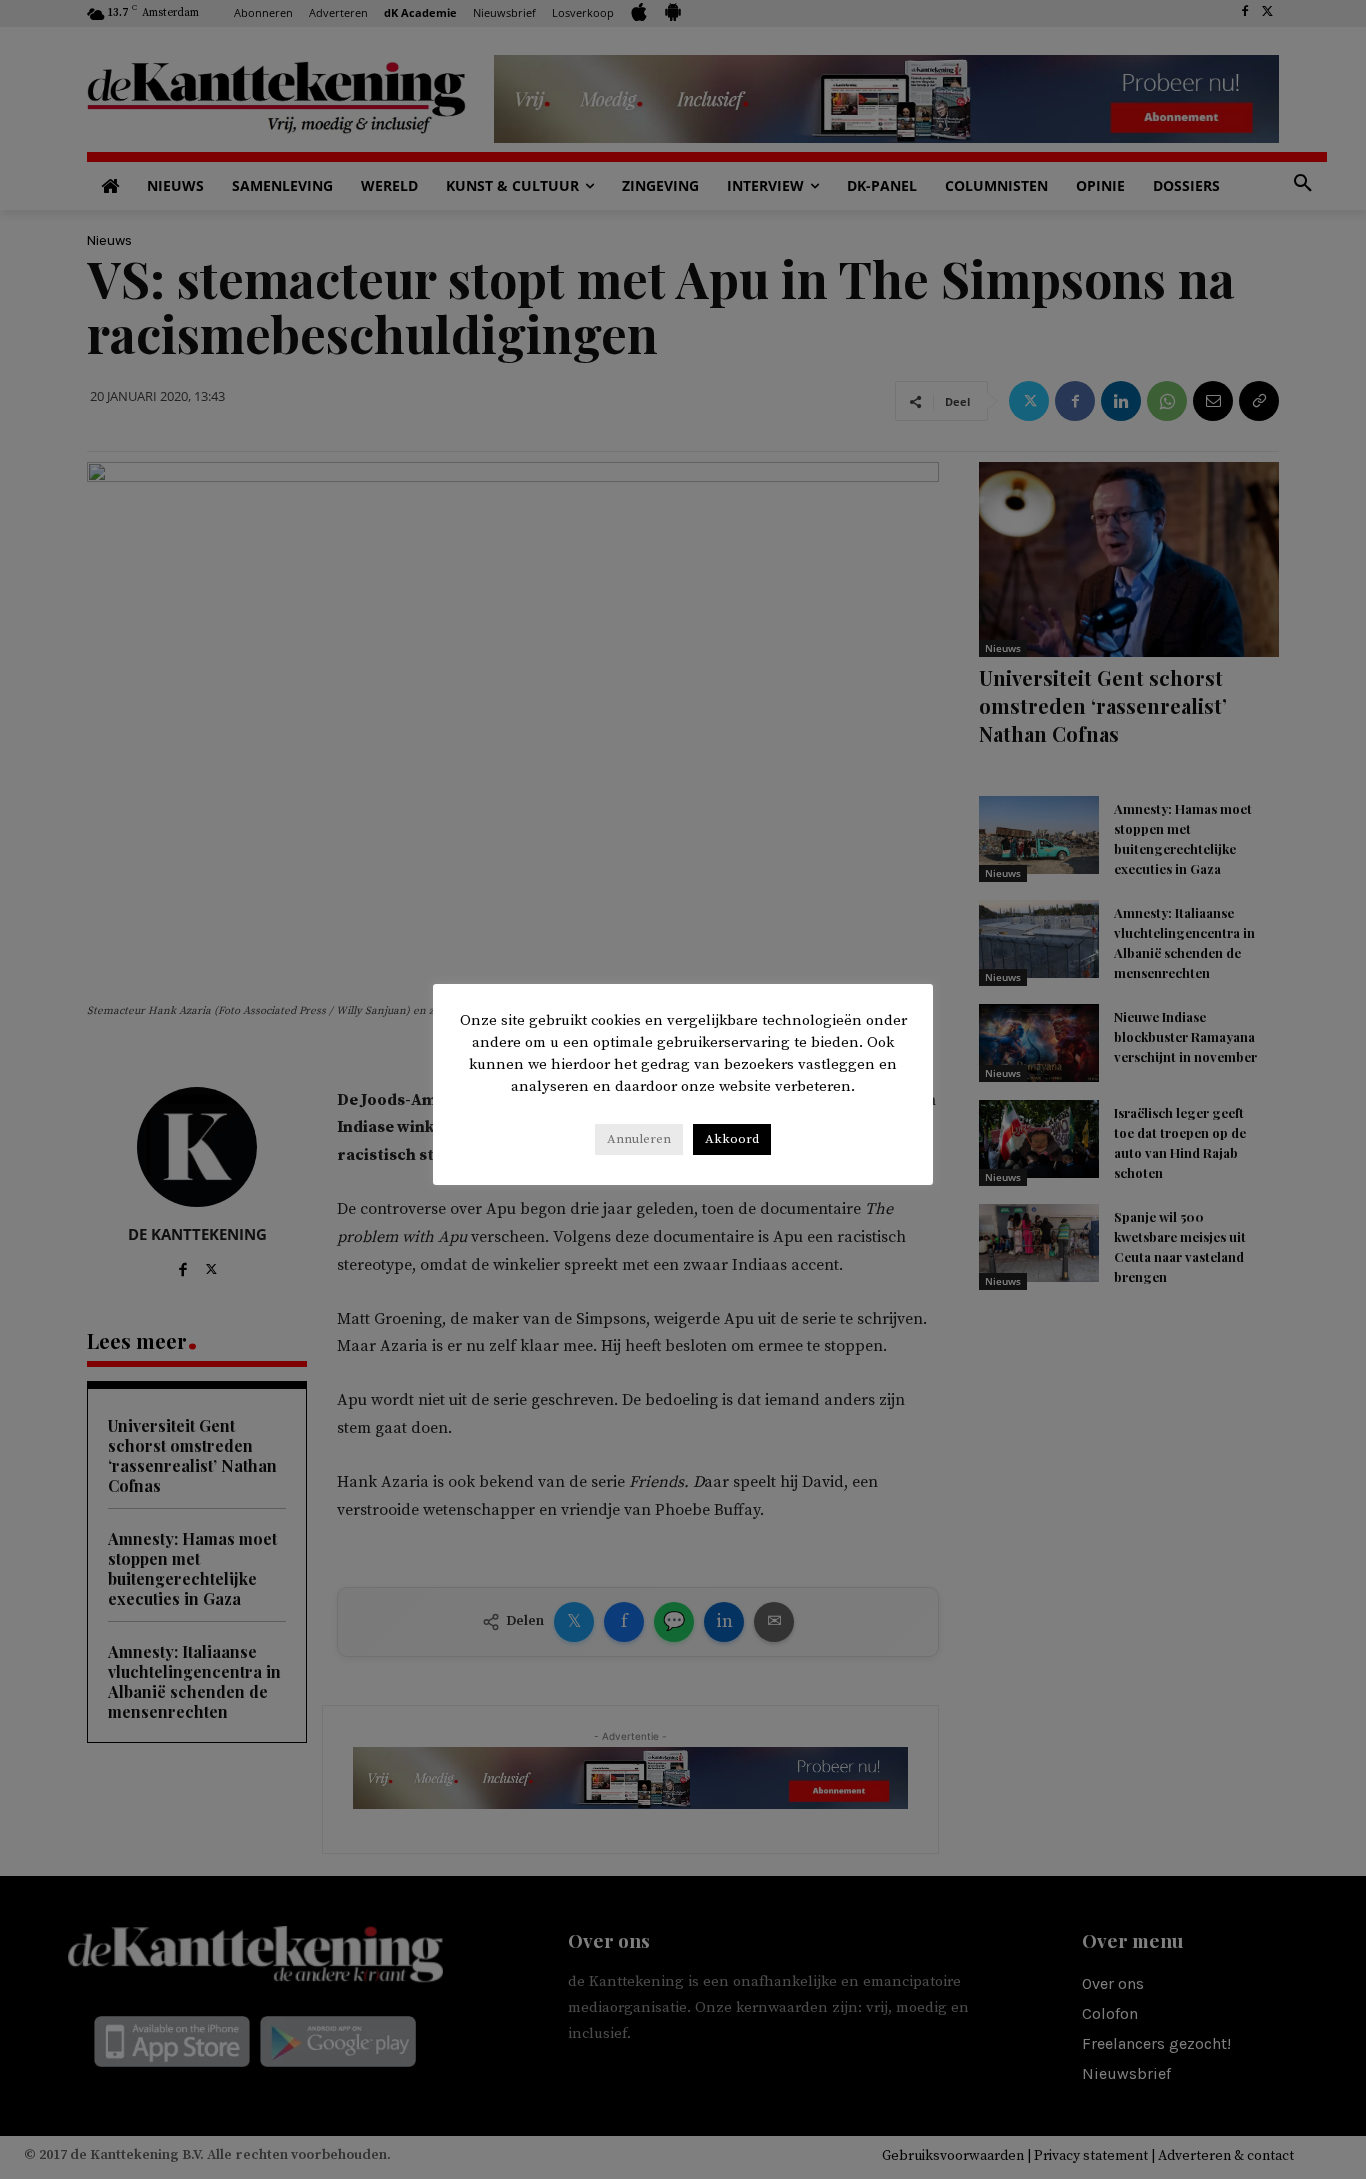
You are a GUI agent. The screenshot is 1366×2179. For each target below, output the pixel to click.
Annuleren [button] (639, 1139)
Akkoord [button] (732, 1139)
